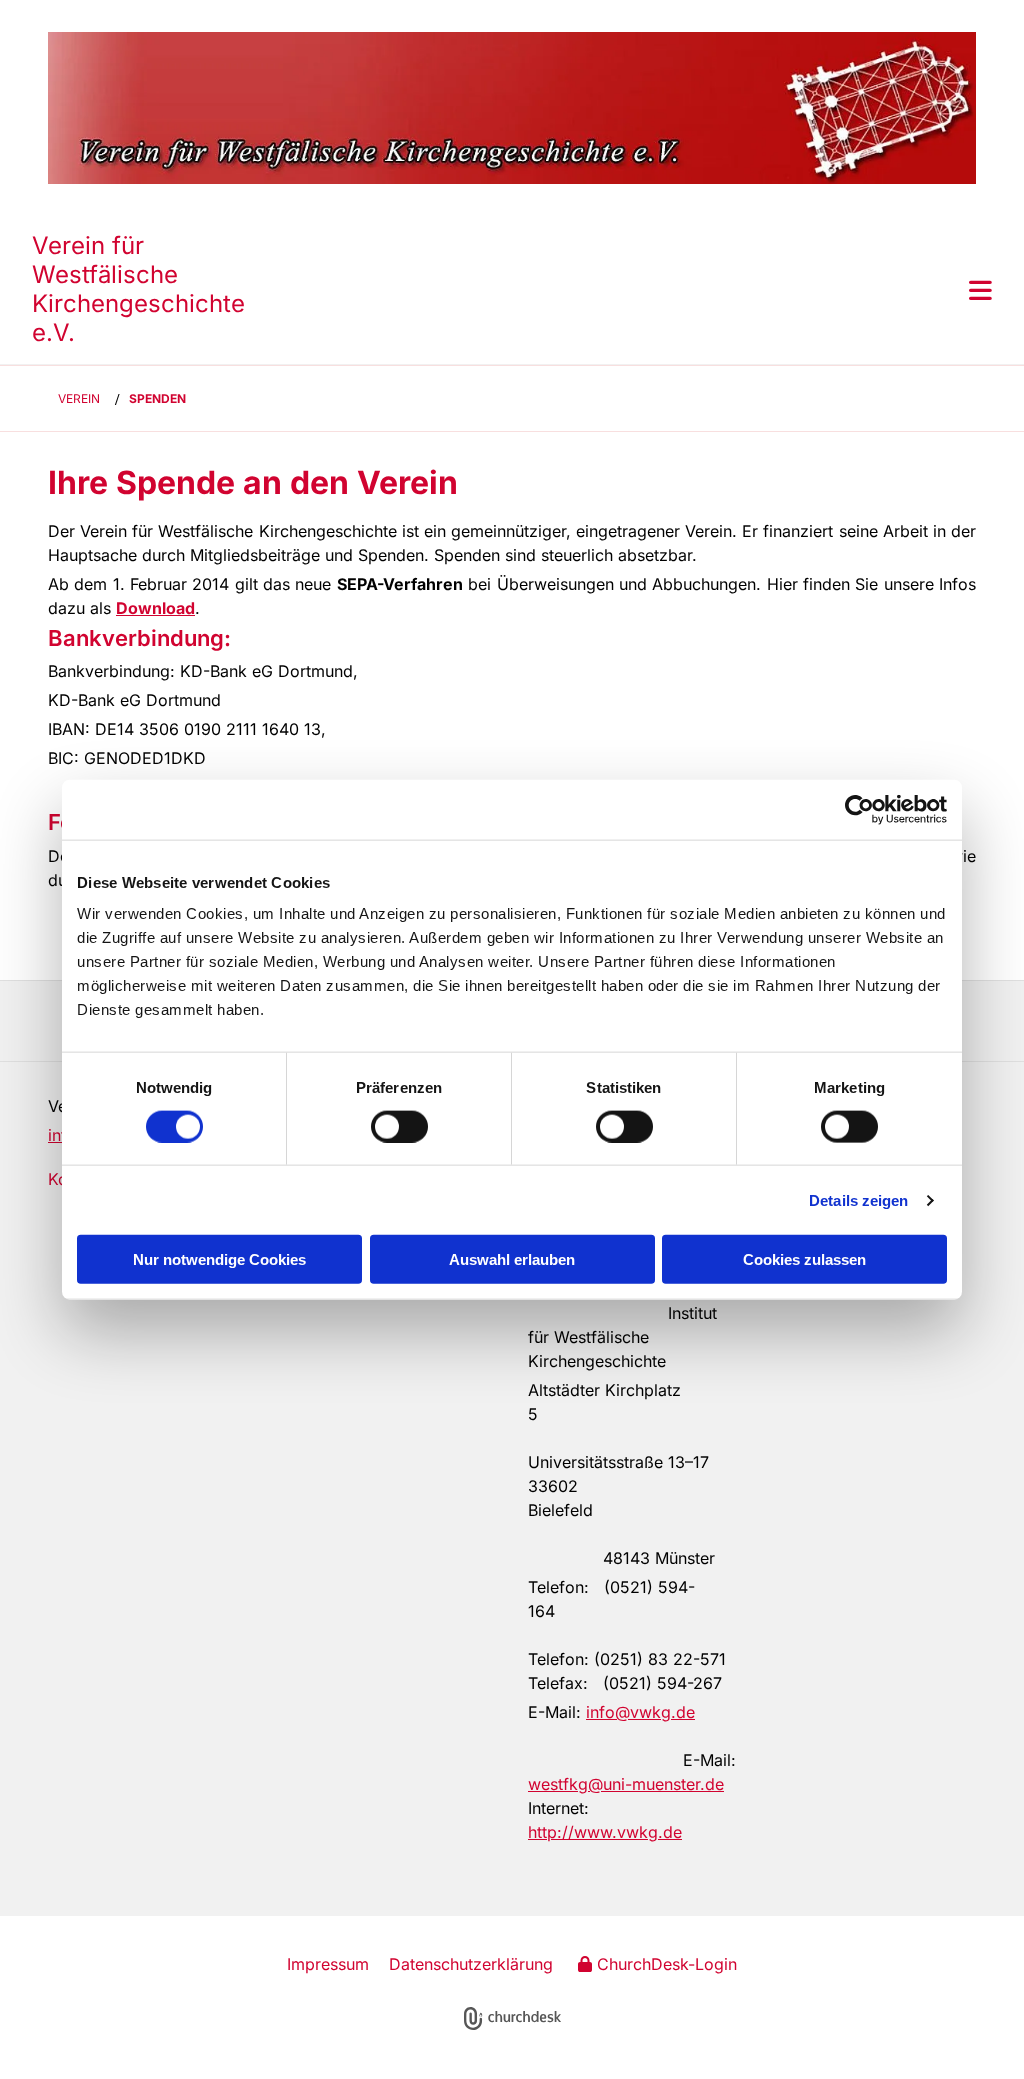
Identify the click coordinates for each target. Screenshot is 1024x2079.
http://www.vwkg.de (605, 1832)
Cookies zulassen (804, 1259)
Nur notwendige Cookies (219, 1259)
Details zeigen (858, 1199)
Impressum (328, 1964)
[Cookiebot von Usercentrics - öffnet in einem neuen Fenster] (859, 809)
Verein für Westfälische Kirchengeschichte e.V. (138, 288)
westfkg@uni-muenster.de (626, 1784)
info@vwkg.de (640, 1712)
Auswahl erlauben (512, 1259)
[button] (632, 290)
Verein (79, 398)
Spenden (157, 398)
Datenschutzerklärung (471, 1964)
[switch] (399, 1126)
